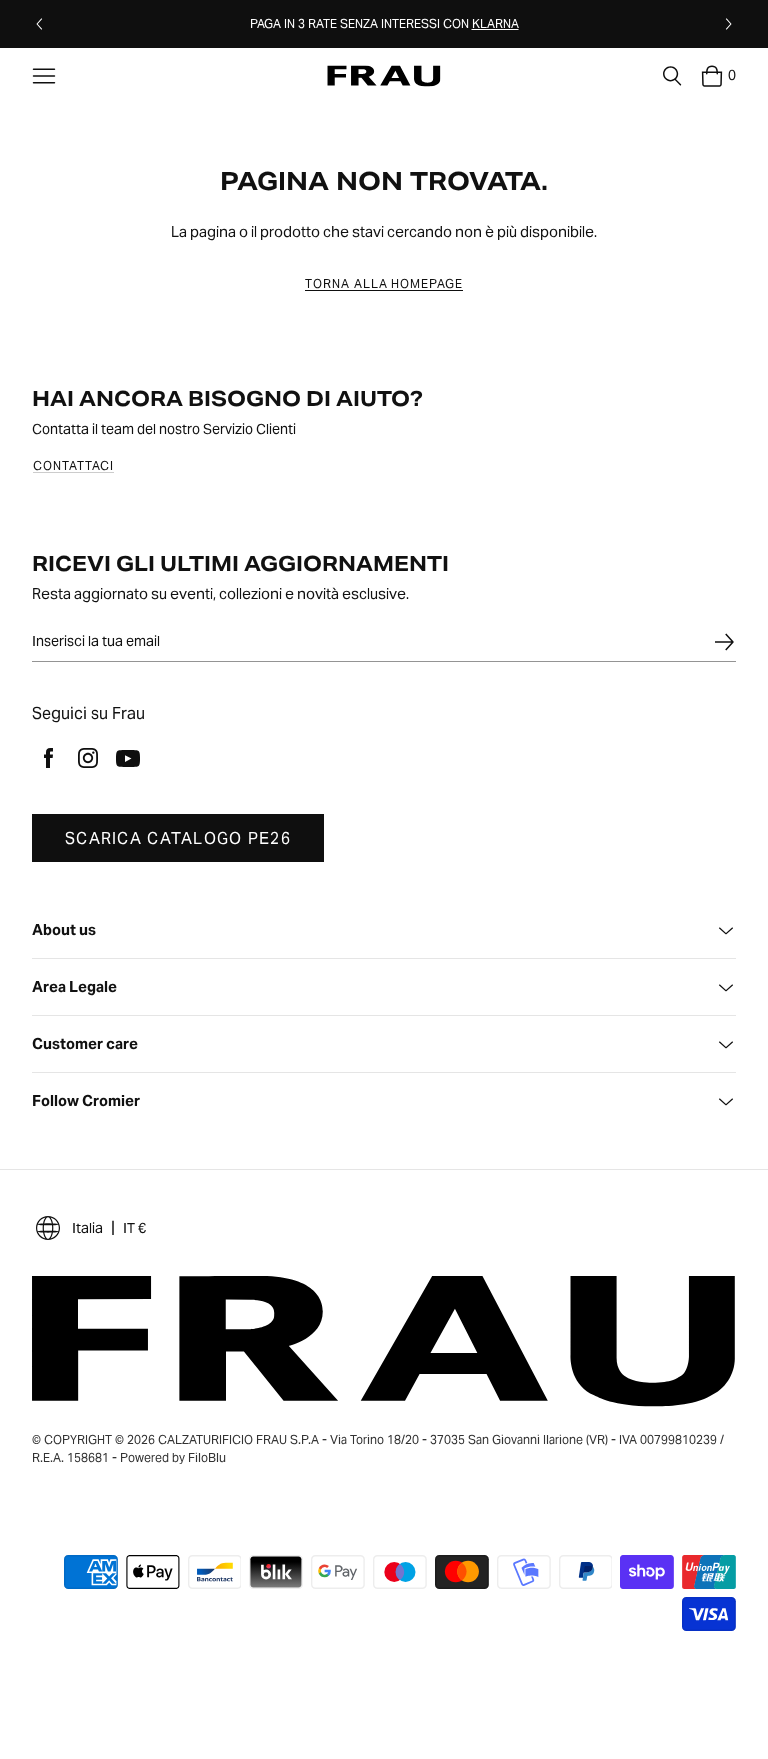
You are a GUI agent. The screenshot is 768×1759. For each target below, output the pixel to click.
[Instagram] (88, 758)
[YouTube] (128, 758)
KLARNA (495, 23)
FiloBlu (207, 1457)
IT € (134, 1228)
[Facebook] (48, 758)
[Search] (672, 76)
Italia (87, 1228)
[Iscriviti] (724, 642)
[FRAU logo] (383, 76)
